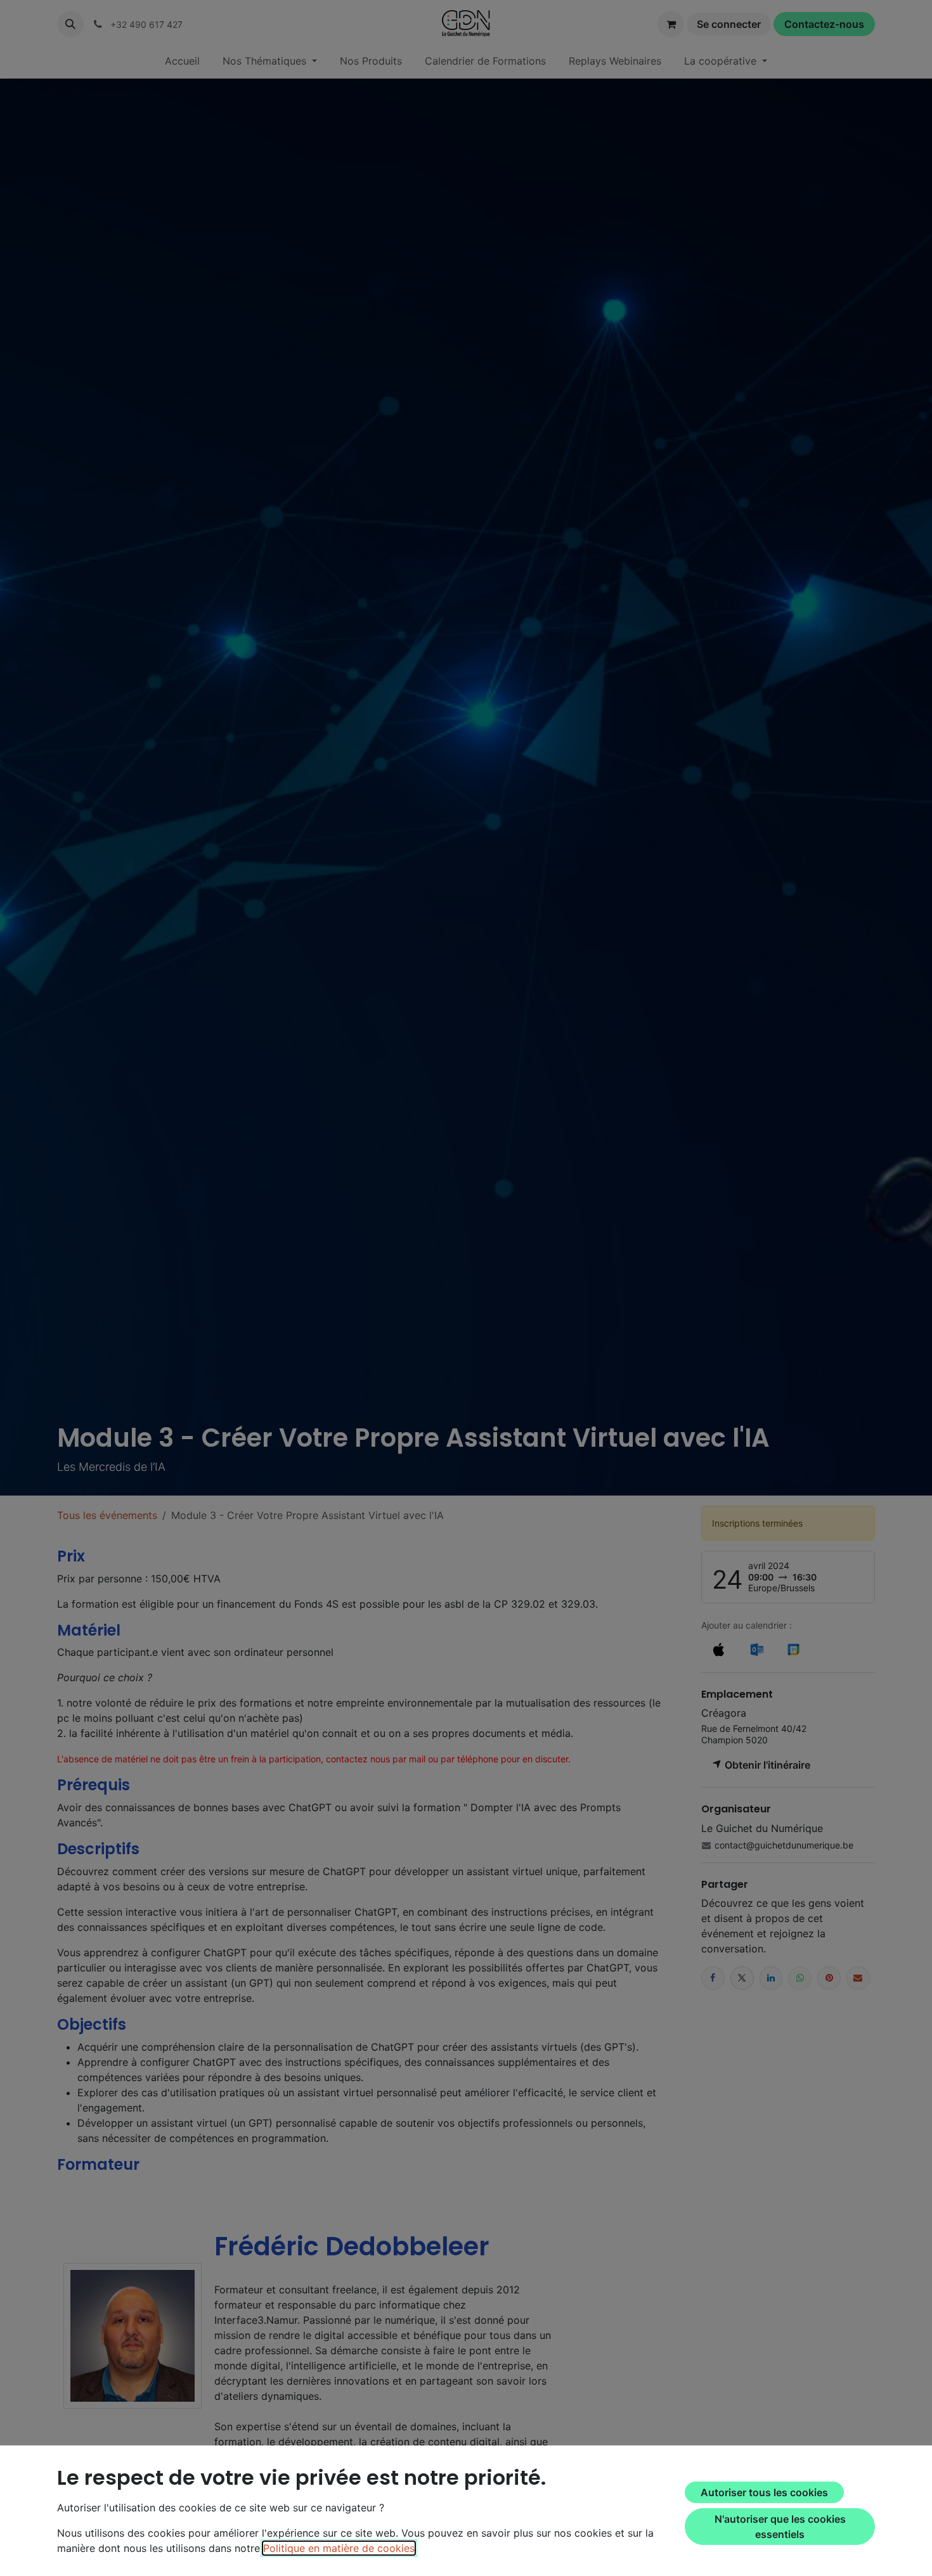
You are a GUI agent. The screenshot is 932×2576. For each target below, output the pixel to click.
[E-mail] (858, 1977)
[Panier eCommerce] (671, 24)
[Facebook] (713, 1977)
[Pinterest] (829, 1977)
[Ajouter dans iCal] (719, 1650)
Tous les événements (107, 1515)
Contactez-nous (824, 24)
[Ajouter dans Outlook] (757, 1650)
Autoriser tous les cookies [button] (764, 2492)
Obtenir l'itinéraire (766, 1765)
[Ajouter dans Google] (793, 1650)
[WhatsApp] (800, 1977)
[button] (70, 24)
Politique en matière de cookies (339, 2548)
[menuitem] (182, 61)
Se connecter (729, 24)
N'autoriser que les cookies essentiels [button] (780, 2527)
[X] (742, 1977)
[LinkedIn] (771, 1977)
